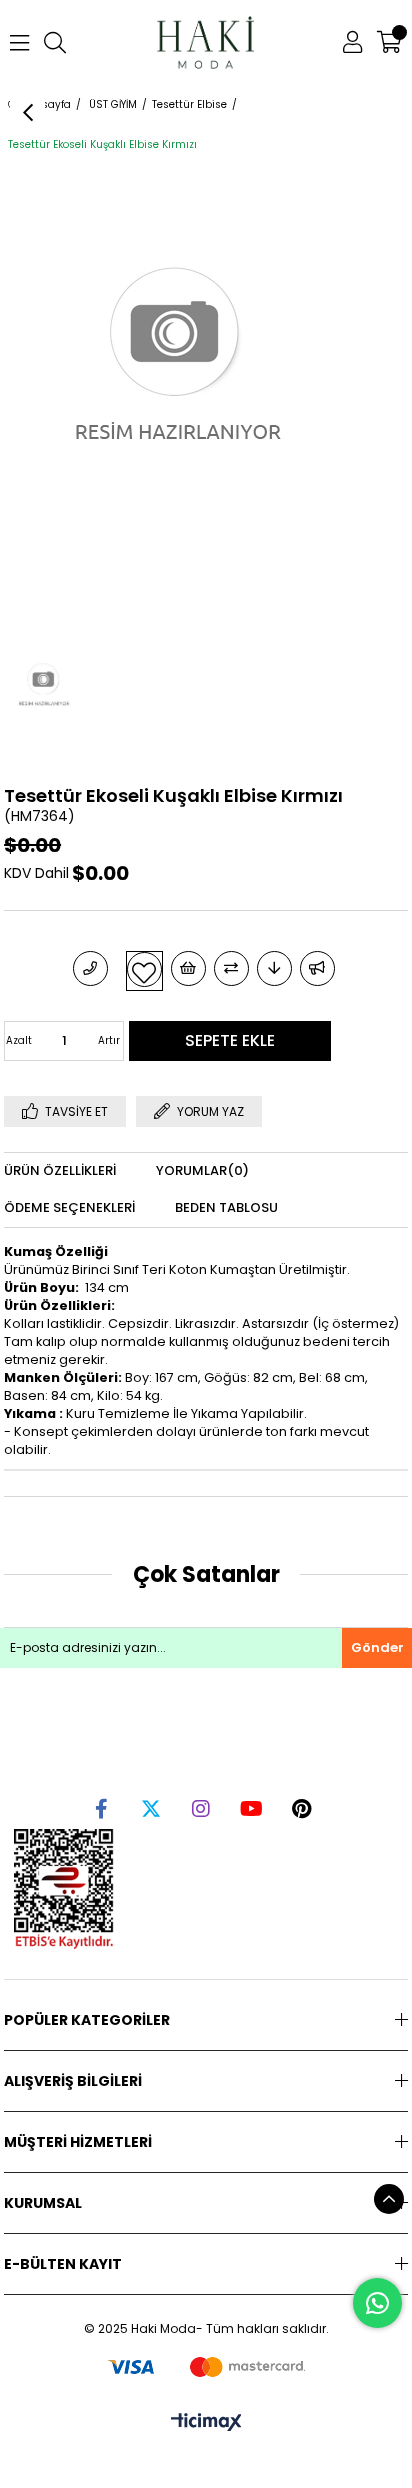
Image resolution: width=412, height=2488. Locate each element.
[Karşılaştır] (231, 968)
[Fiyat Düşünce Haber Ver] (274, 968)
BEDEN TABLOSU (226, 1207)
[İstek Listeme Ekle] (188, 968)
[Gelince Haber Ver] (317, 968)
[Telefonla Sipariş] (90, 968)
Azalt (19, 1040)
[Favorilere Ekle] (144, 969)
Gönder (377, 1647)
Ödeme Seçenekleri (69, 1207)
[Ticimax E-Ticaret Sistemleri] (206, 2423)
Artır (109, 1040)
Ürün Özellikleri (60, 1170)
